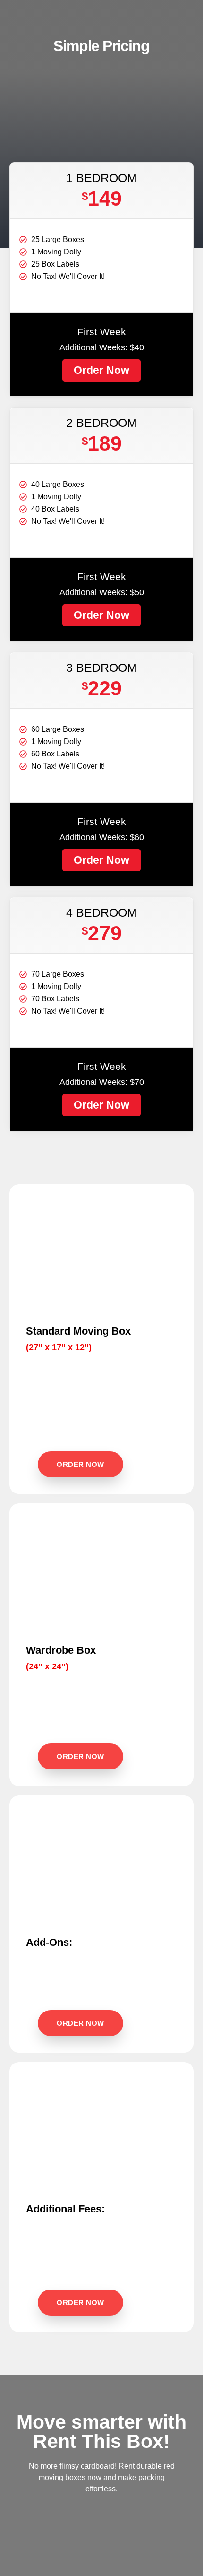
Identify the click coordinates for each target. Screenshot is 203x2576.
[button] (101, 370)
